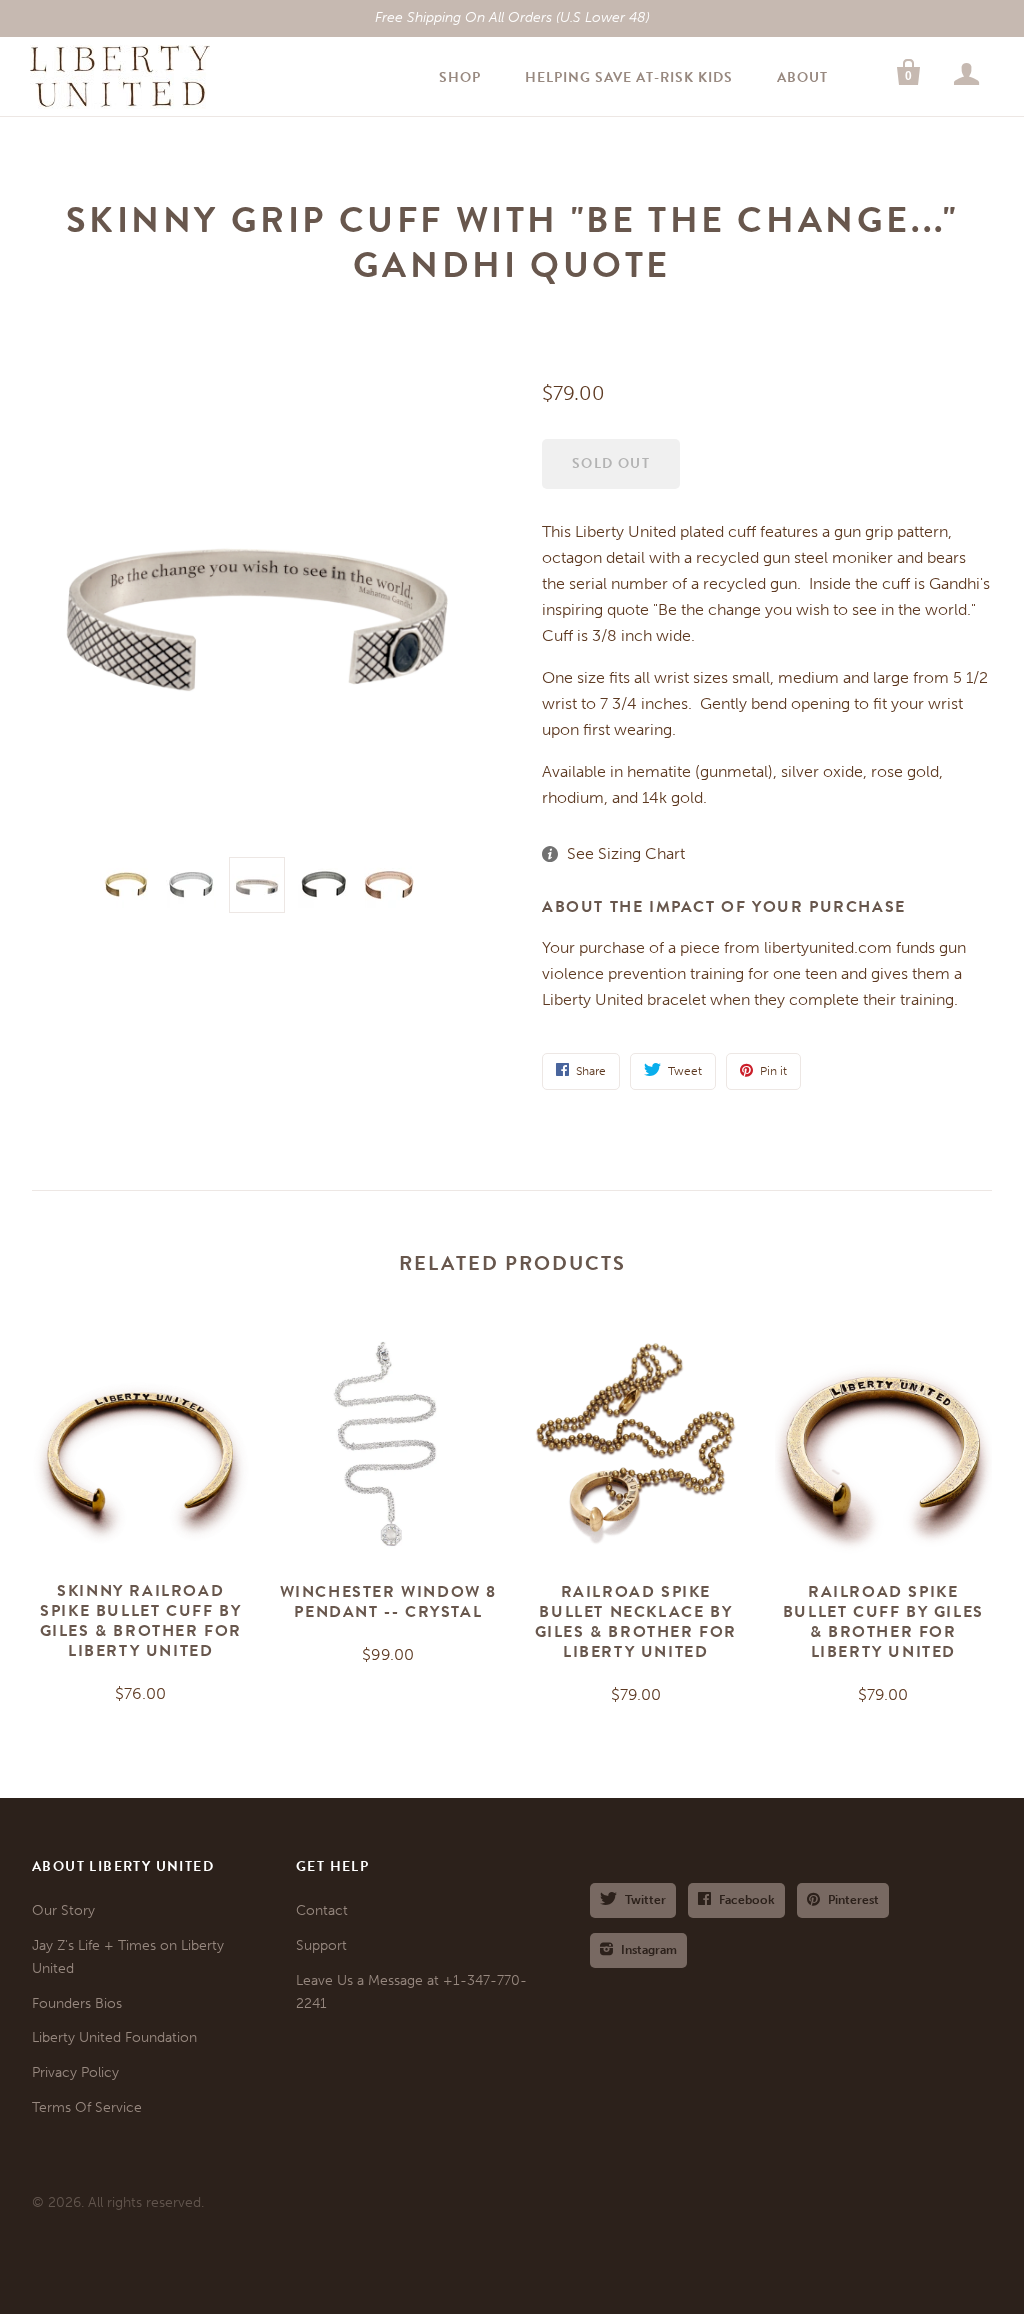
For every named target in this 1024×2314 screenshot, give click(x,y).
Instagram (649, 1950)
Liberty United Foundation (114, 2037)
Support (321, 1945)
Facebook (747, 1900)
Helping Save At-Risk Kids (629, 77)
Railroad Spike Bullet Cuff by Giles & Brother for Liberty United (883, 1622)
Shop (460, 77)
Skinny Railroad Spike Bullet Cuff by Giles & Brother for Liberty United (141, 1621)
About (802, 77)
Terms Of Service (87, 2107)
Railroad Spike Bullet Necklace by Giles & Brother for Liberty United (636, 1622)
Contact (322, 1910)
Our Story (63, 1910)
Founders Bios (77, 2003)
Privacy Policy (75, 2072)
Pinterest (853, 1900)
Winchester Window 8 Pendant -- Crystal (388, 1602)
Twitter (645, 1900)
